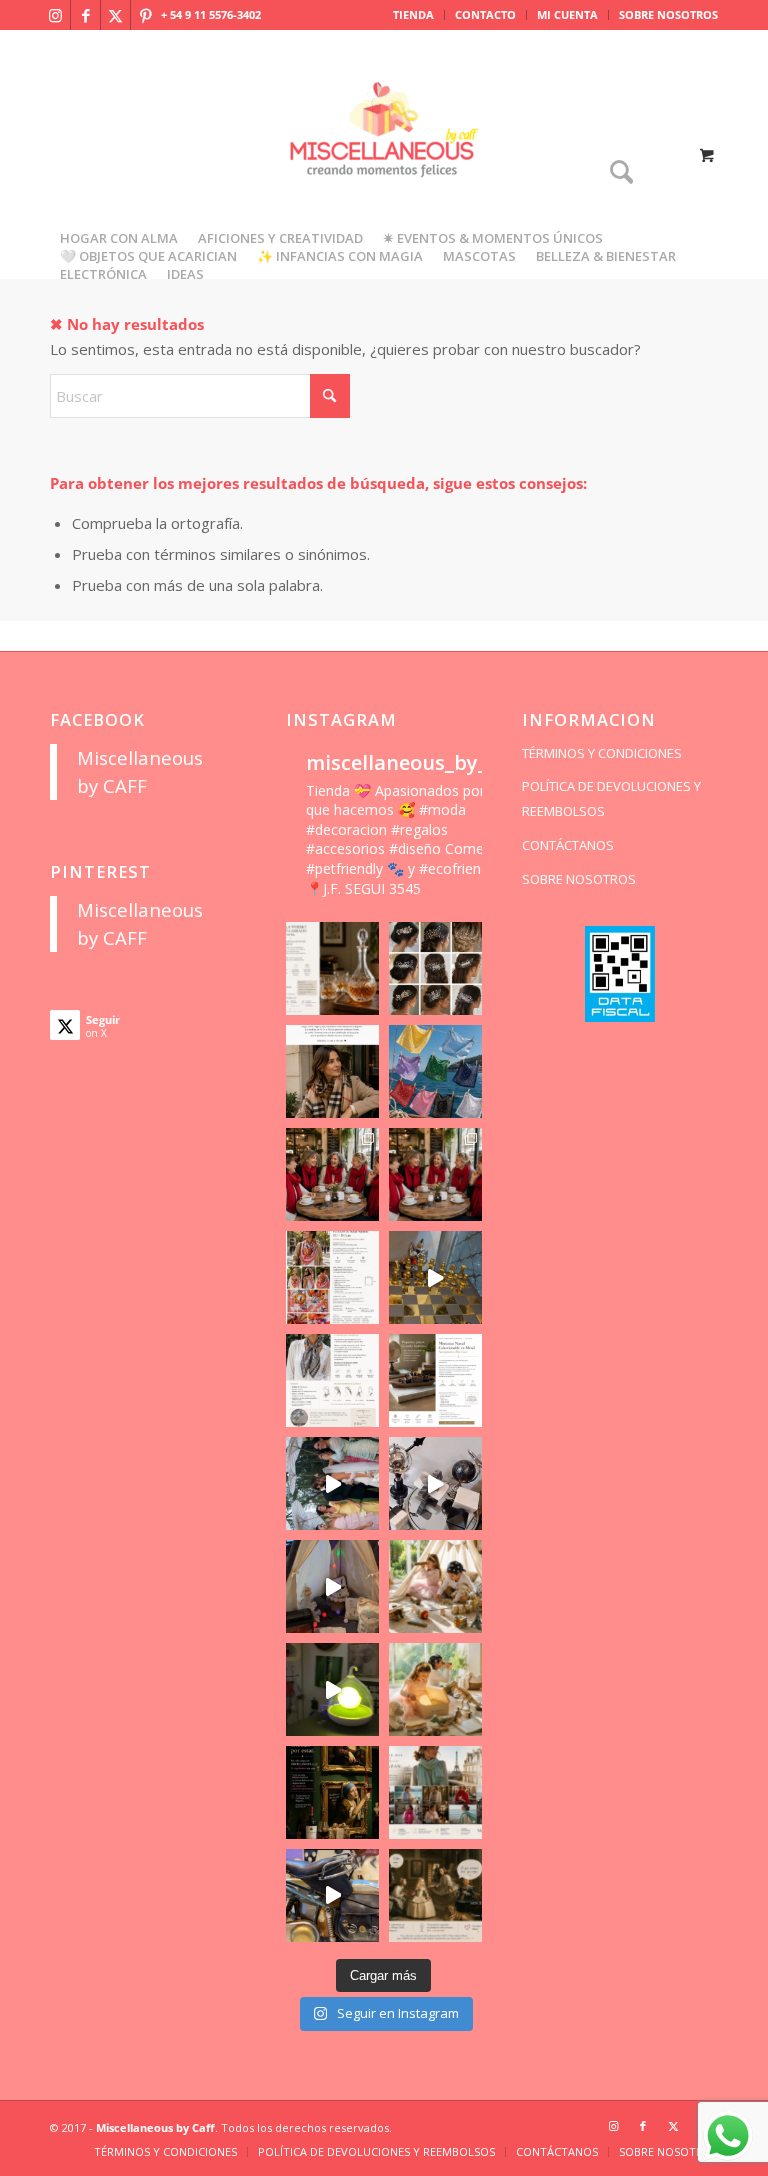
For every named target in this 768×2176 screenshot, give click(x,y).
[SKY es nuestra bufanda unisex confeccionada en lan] (332, 1174)
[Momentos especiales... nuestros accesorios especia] (332, 1483)
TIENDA (413, 14)
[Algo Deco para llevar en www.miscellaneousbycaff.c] (435, 1277)
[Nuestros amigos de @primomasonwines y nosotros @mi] (332, 1792)
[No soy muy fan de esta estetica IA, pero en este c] (332, 968)
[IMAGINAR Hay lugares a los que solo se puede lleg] (435, 1586)
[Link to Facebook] (85, 15)
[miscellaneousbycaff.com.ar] (384, 154)
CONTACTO (485, 14)
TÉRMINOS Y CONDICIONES (602, 753)
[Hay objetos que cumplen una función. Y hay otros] (435, 1483)
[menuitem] (414, 15)
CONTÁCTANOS (568, 845)
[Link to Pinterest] (146, 15)
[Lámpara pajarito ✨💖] (332, 1689)
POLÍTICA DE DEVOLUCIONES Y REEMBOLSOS (611, 798)
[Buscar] (616, 173)
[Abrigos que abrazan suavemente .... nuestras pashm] (435, 1792)
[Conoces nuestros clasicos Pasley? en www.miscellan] (435, 1071)
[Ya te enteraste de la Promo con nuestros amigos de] (435, 1895)
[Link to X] (115, 15)
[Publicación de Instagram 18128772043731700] (435, 1380)
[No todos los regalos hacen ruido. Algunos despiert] (435, 1689)
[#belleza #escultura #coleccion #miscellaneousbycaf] (332, 1895)
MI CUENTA (567, 14)
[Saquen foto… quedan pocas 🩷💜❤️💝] (332, 1586)
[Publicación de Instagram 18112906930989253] (332, 1071)
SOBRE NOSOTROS (668, 14)
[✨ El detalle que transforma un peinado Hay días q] (435, 968)
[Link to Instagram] (55, 15)
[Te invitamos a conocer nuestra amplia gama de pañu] (332, 1380)
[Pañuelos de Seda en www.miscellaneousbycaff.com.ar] (332, 1277)
